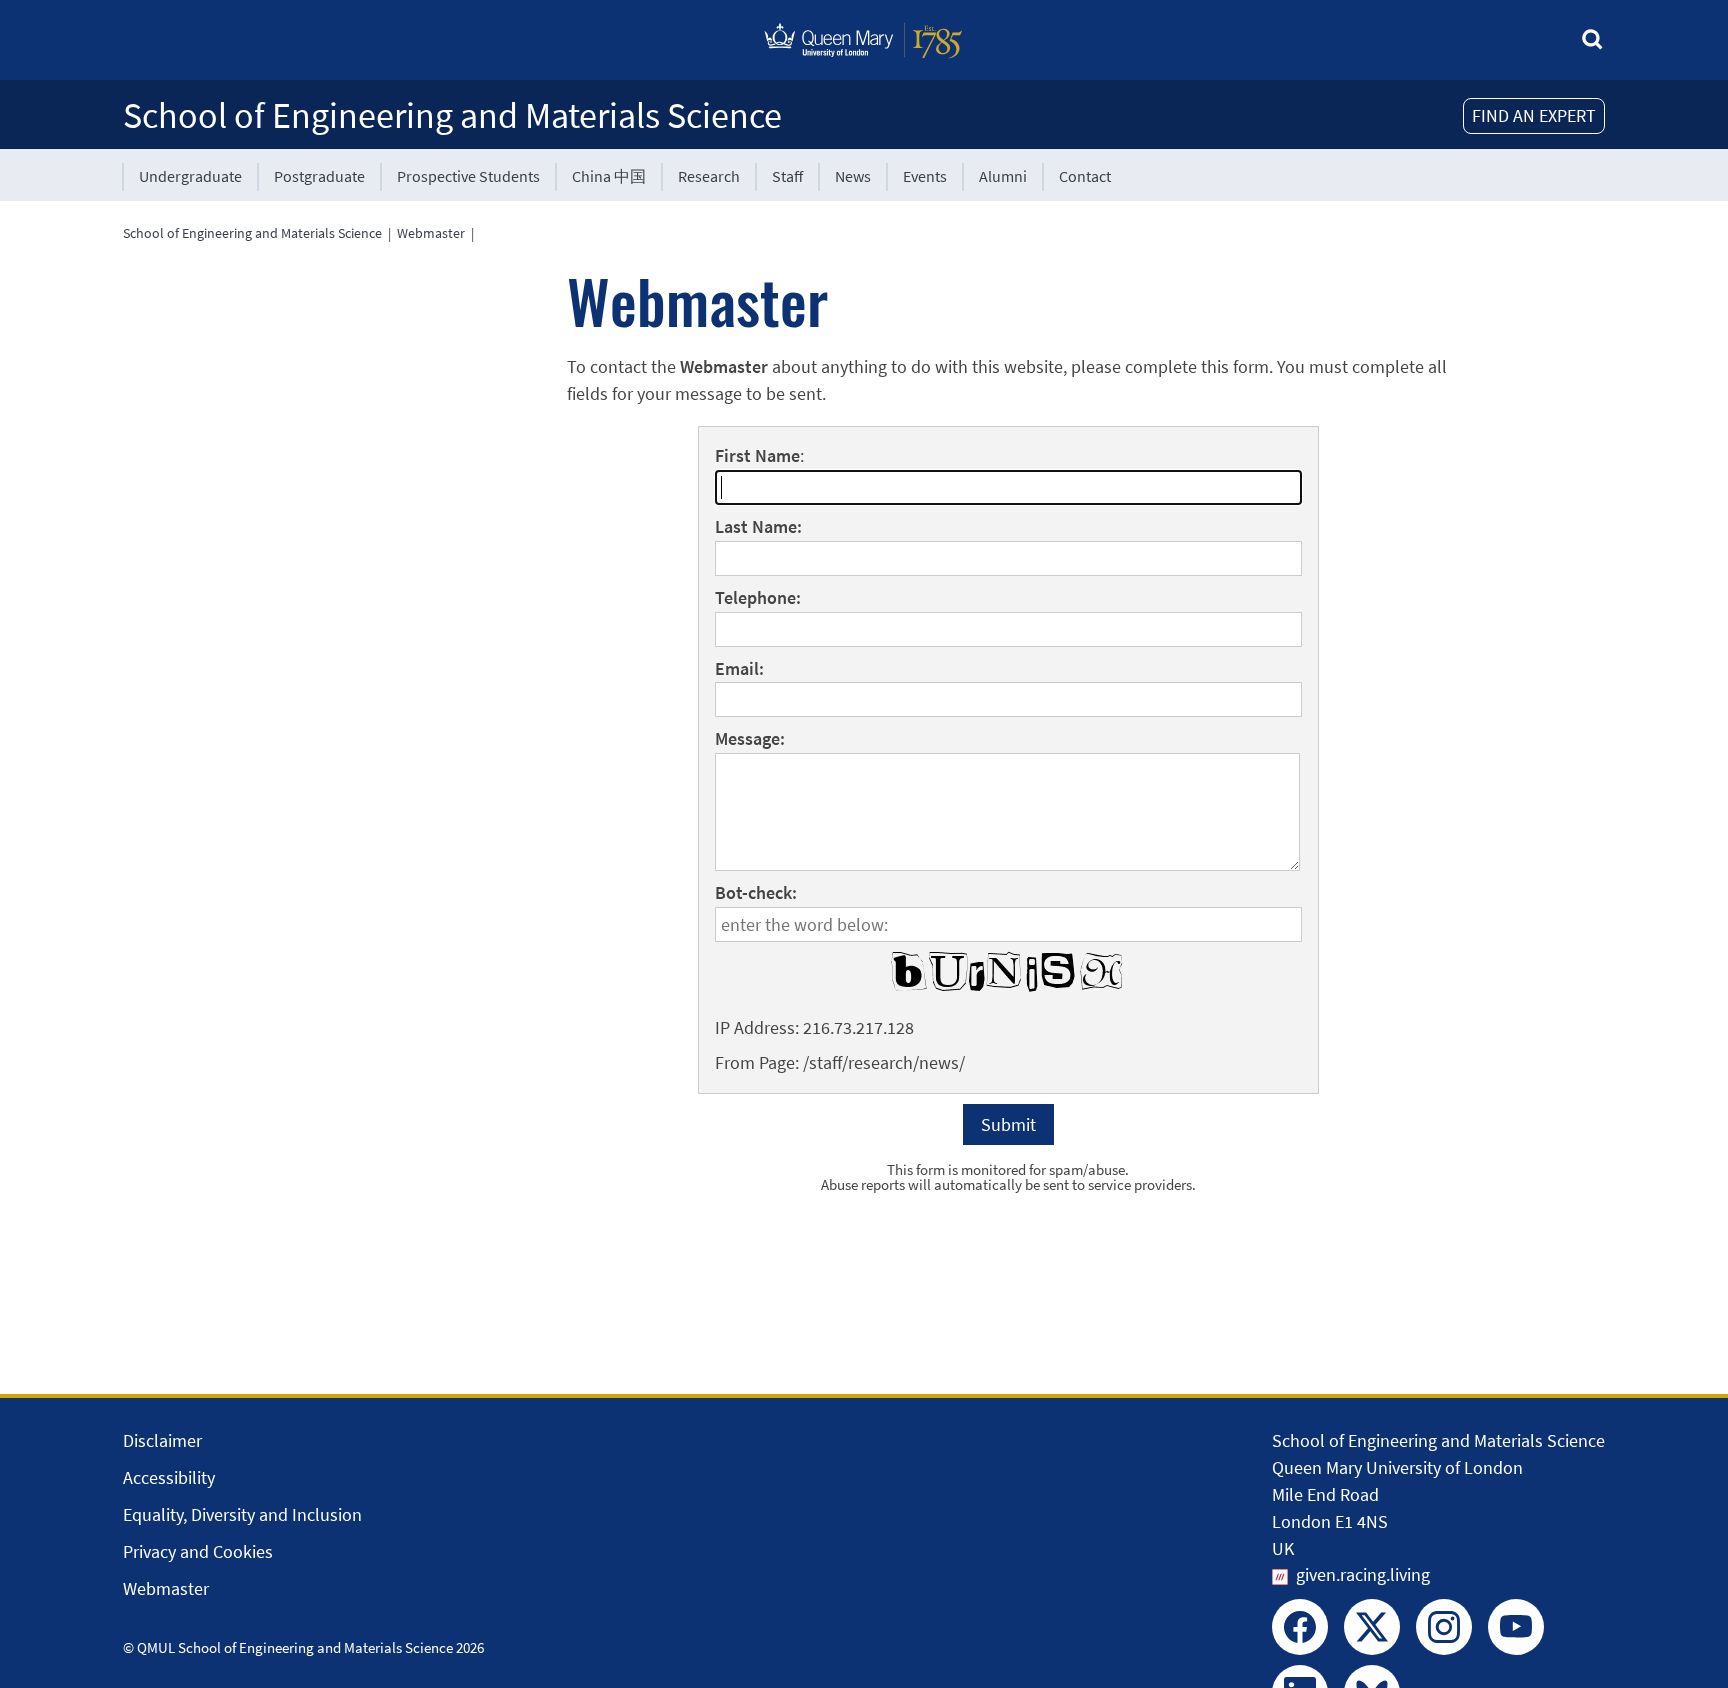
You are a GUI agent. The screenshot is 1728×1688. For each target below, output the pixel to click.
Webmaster (431, 233)
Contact (1085, 176)
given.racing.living (1363, 1574)
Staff (787, 176)
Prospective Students (468, 176)
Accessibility (169, 1477)
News (853, 176)
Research (709, 176)
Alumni (1003, 176)
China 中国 (609, 176)
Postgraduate (319, 176)
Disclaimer (162, 1440)
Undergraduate (190, 176)
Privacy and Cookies (198, 1551)
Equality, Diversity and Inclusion (242, 1514)
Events (925, 176)
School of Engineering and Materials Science (452, 115)
